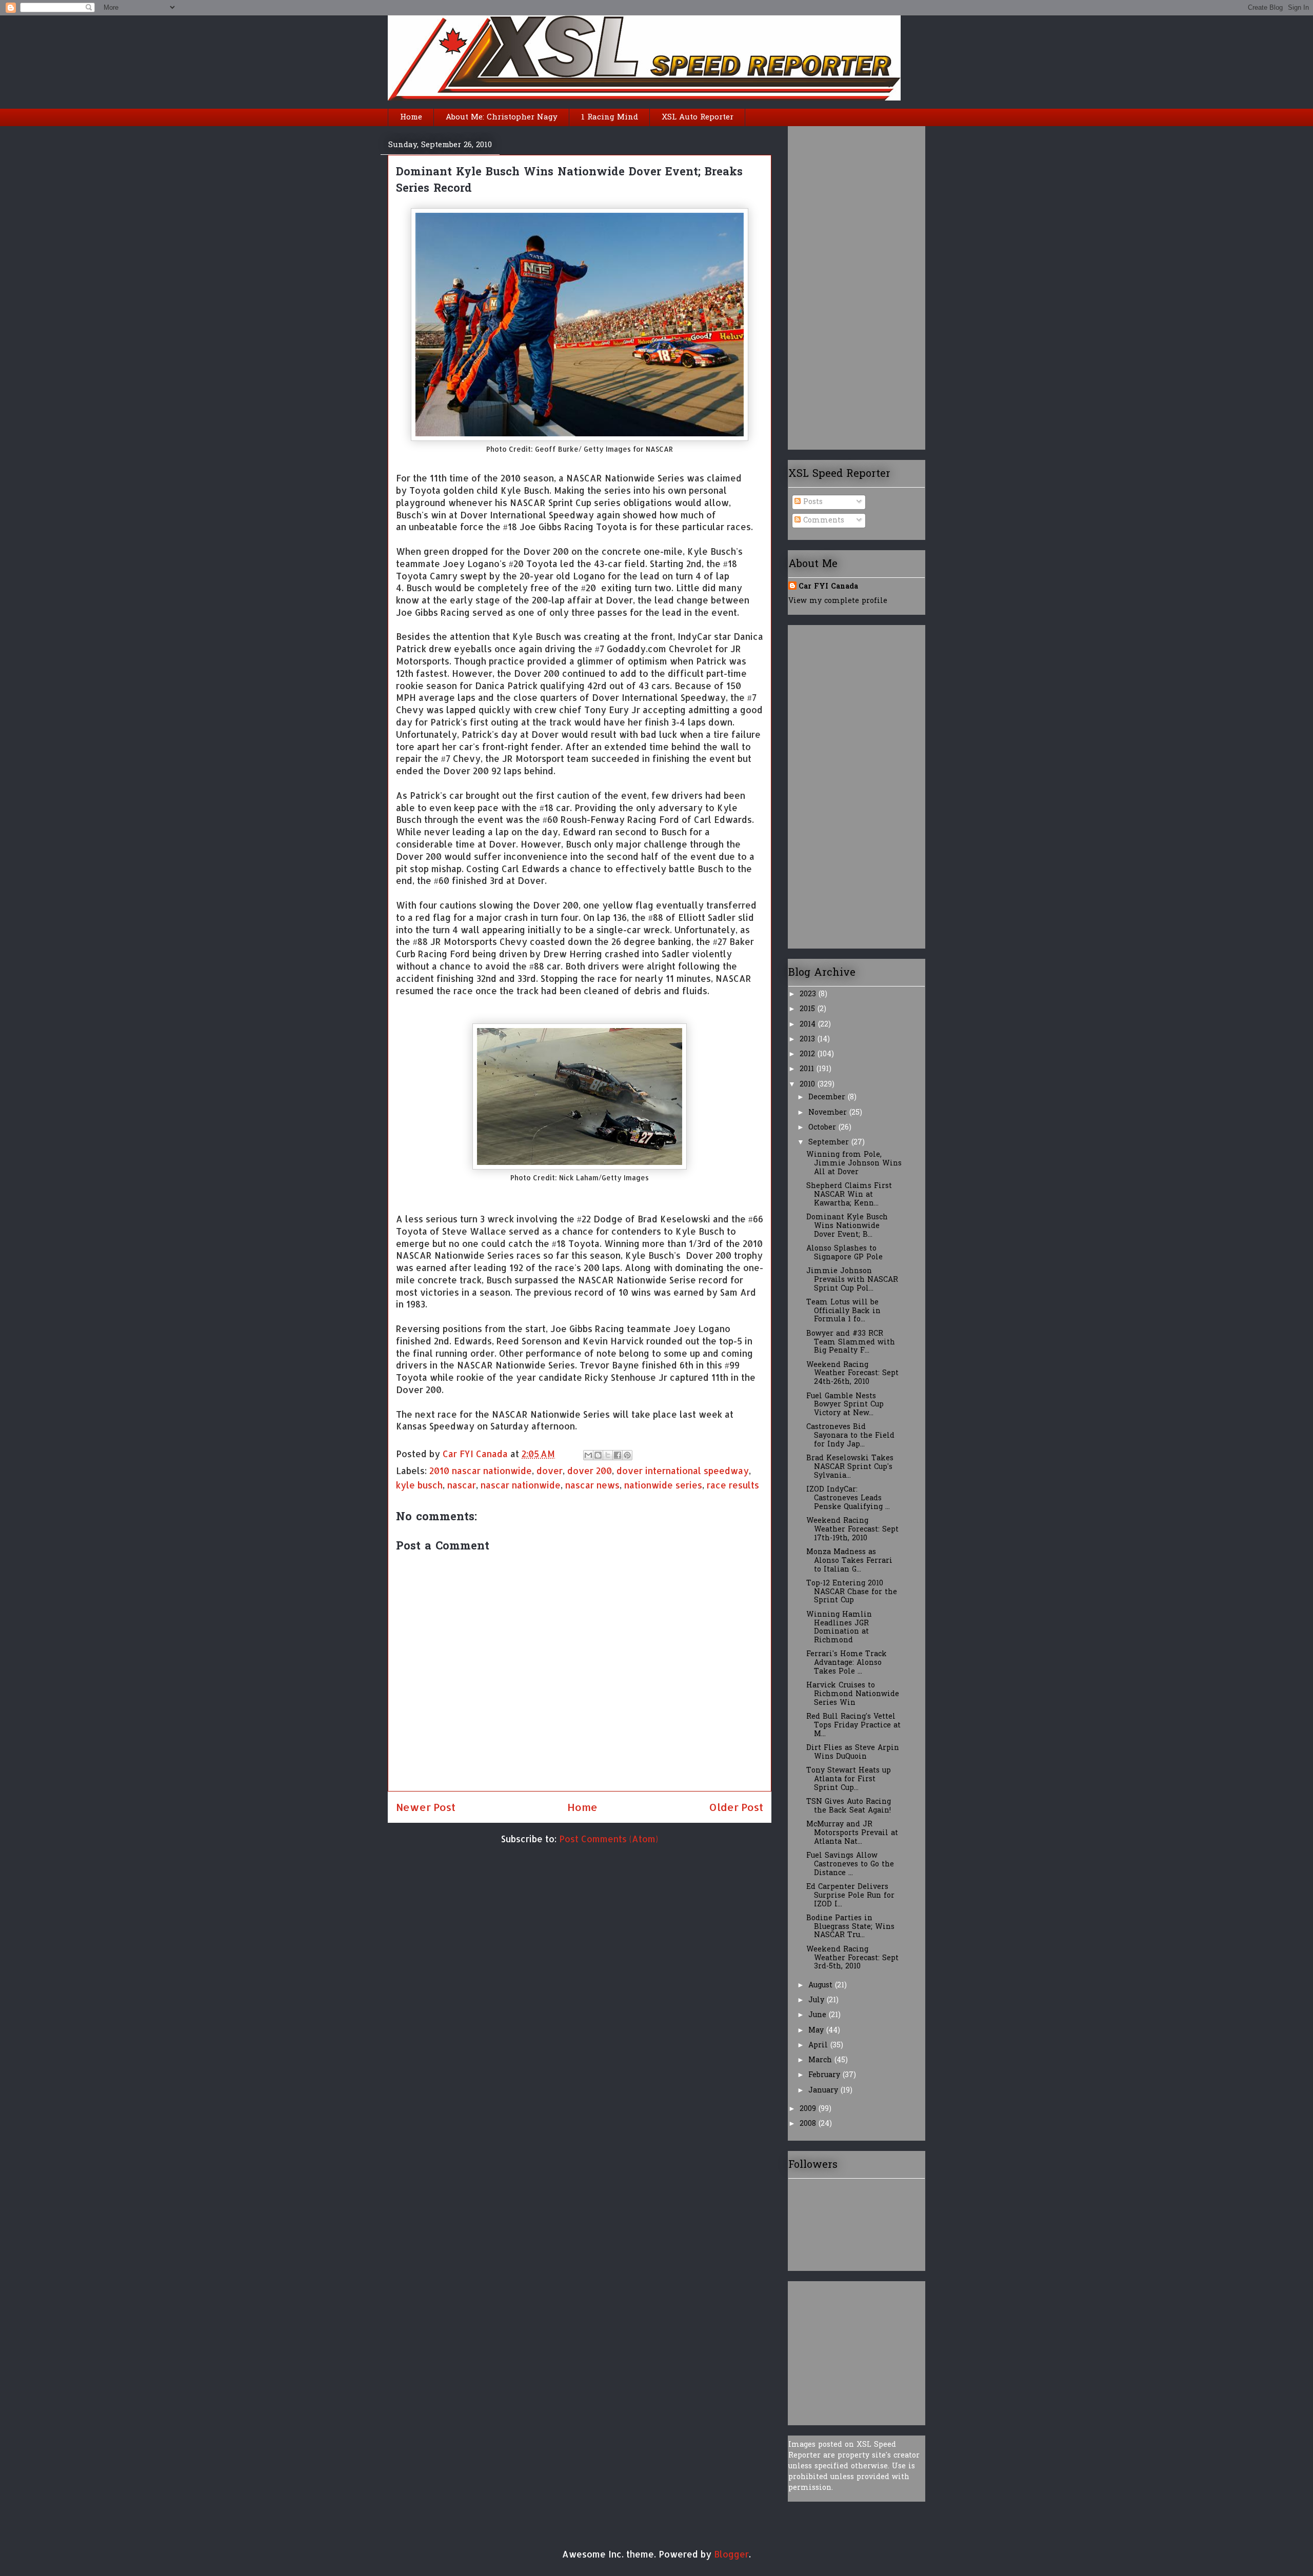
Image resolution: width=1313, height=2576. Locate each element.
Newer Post (426, 1807)
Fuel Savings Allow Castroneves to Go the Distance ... (850, 1865)
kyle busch (419, 1485)
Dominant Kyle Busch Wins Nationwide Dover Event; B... (847, 1226)
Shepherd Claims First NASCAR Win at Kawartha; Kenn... (849, 1195)
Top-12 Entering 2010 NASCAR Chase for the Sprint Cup (852, 1592)
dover (550, 1471)
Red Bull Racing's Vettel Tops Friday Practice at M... (853, 1726)
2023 (809, 994)
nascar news (592, 1485)
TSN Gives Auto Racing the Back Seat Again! (849, 1806)
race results (733, 1485)
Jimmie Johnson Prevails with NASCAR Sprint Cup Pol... (852, 1280)
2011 (808, 1069)
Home (411, 117)
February (825, 2075)
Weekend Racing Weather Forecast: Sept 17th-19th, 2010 (852, 1530)
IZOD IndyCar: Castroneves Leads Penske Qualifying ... (848, 1498)
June (819, 2015)
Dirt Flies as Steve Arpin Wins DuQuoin (853, 1753)
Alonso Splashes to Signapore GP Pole (844, 1253)
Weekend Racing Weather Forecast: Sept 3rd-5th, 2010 (852, 1958)
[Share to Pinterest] (627, 1455)
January (824, 2091)
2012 (809, 1054)
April (819, 2046)
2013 (809, 1040)
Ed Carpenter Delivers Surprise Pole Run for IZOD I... (850, 1896)
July (818, 2000)
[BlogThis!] (598, 1455)
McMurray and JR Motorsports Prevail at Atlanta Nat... (852, 1833)
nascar (462, 1485)
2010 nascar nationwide (481, 1471)
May (817, 2031)
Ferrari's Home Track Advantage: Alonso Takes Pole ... (847, 1663)
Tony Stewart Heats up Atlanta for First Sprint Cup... (849, 1779)
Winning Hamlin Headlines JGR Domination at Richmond (839, 1628)
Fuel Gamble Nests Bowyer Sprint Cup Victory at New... (845, 1405)
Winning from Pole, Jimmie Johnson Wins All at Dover (854, 1164)
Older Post (736, 1807)
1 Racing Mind (610, 117)
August (822, 1986)
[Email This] (588, 1455)
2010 (809, 1085)
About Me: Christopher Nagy (502, 117)
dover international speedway (683, 1471)
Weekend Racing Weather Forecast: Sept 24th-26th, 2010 (852, 1374)
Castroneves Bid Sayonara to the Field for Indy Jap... (850, 1436)
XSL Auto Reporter (698, 117)
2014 (809, 1025)
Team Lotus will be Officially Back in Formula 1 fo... (843, 1311)
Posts (812, 502)
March (821, 2060)
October (823, 1128)
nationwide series (663, 1485)
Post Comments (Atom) (609, 1839)
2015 (809, 1009)
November (829, 1113)
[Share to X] (608, 1455)
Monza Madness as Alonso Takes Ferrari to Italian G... (849, 1561)
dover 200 (590, 1471)
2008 (809, 2124)
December (828, 1098)
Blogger (731, 2554)
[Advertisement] (829, 284)
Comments (822, 521)
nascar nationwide (521, 1485)
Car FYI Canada (476, 1454)
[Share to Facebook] (618, 1455)
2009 (809, 2109)
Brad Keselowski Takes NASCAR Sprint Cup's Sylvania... (850, 1467)
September (830, 1143)
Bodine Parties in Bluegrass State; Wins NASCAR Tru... (850, 1927)
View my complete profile (838, 601)
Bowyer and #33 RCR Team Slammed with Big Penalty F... (851, 1343)
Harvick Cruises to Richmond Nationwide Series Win (853, 1694)
